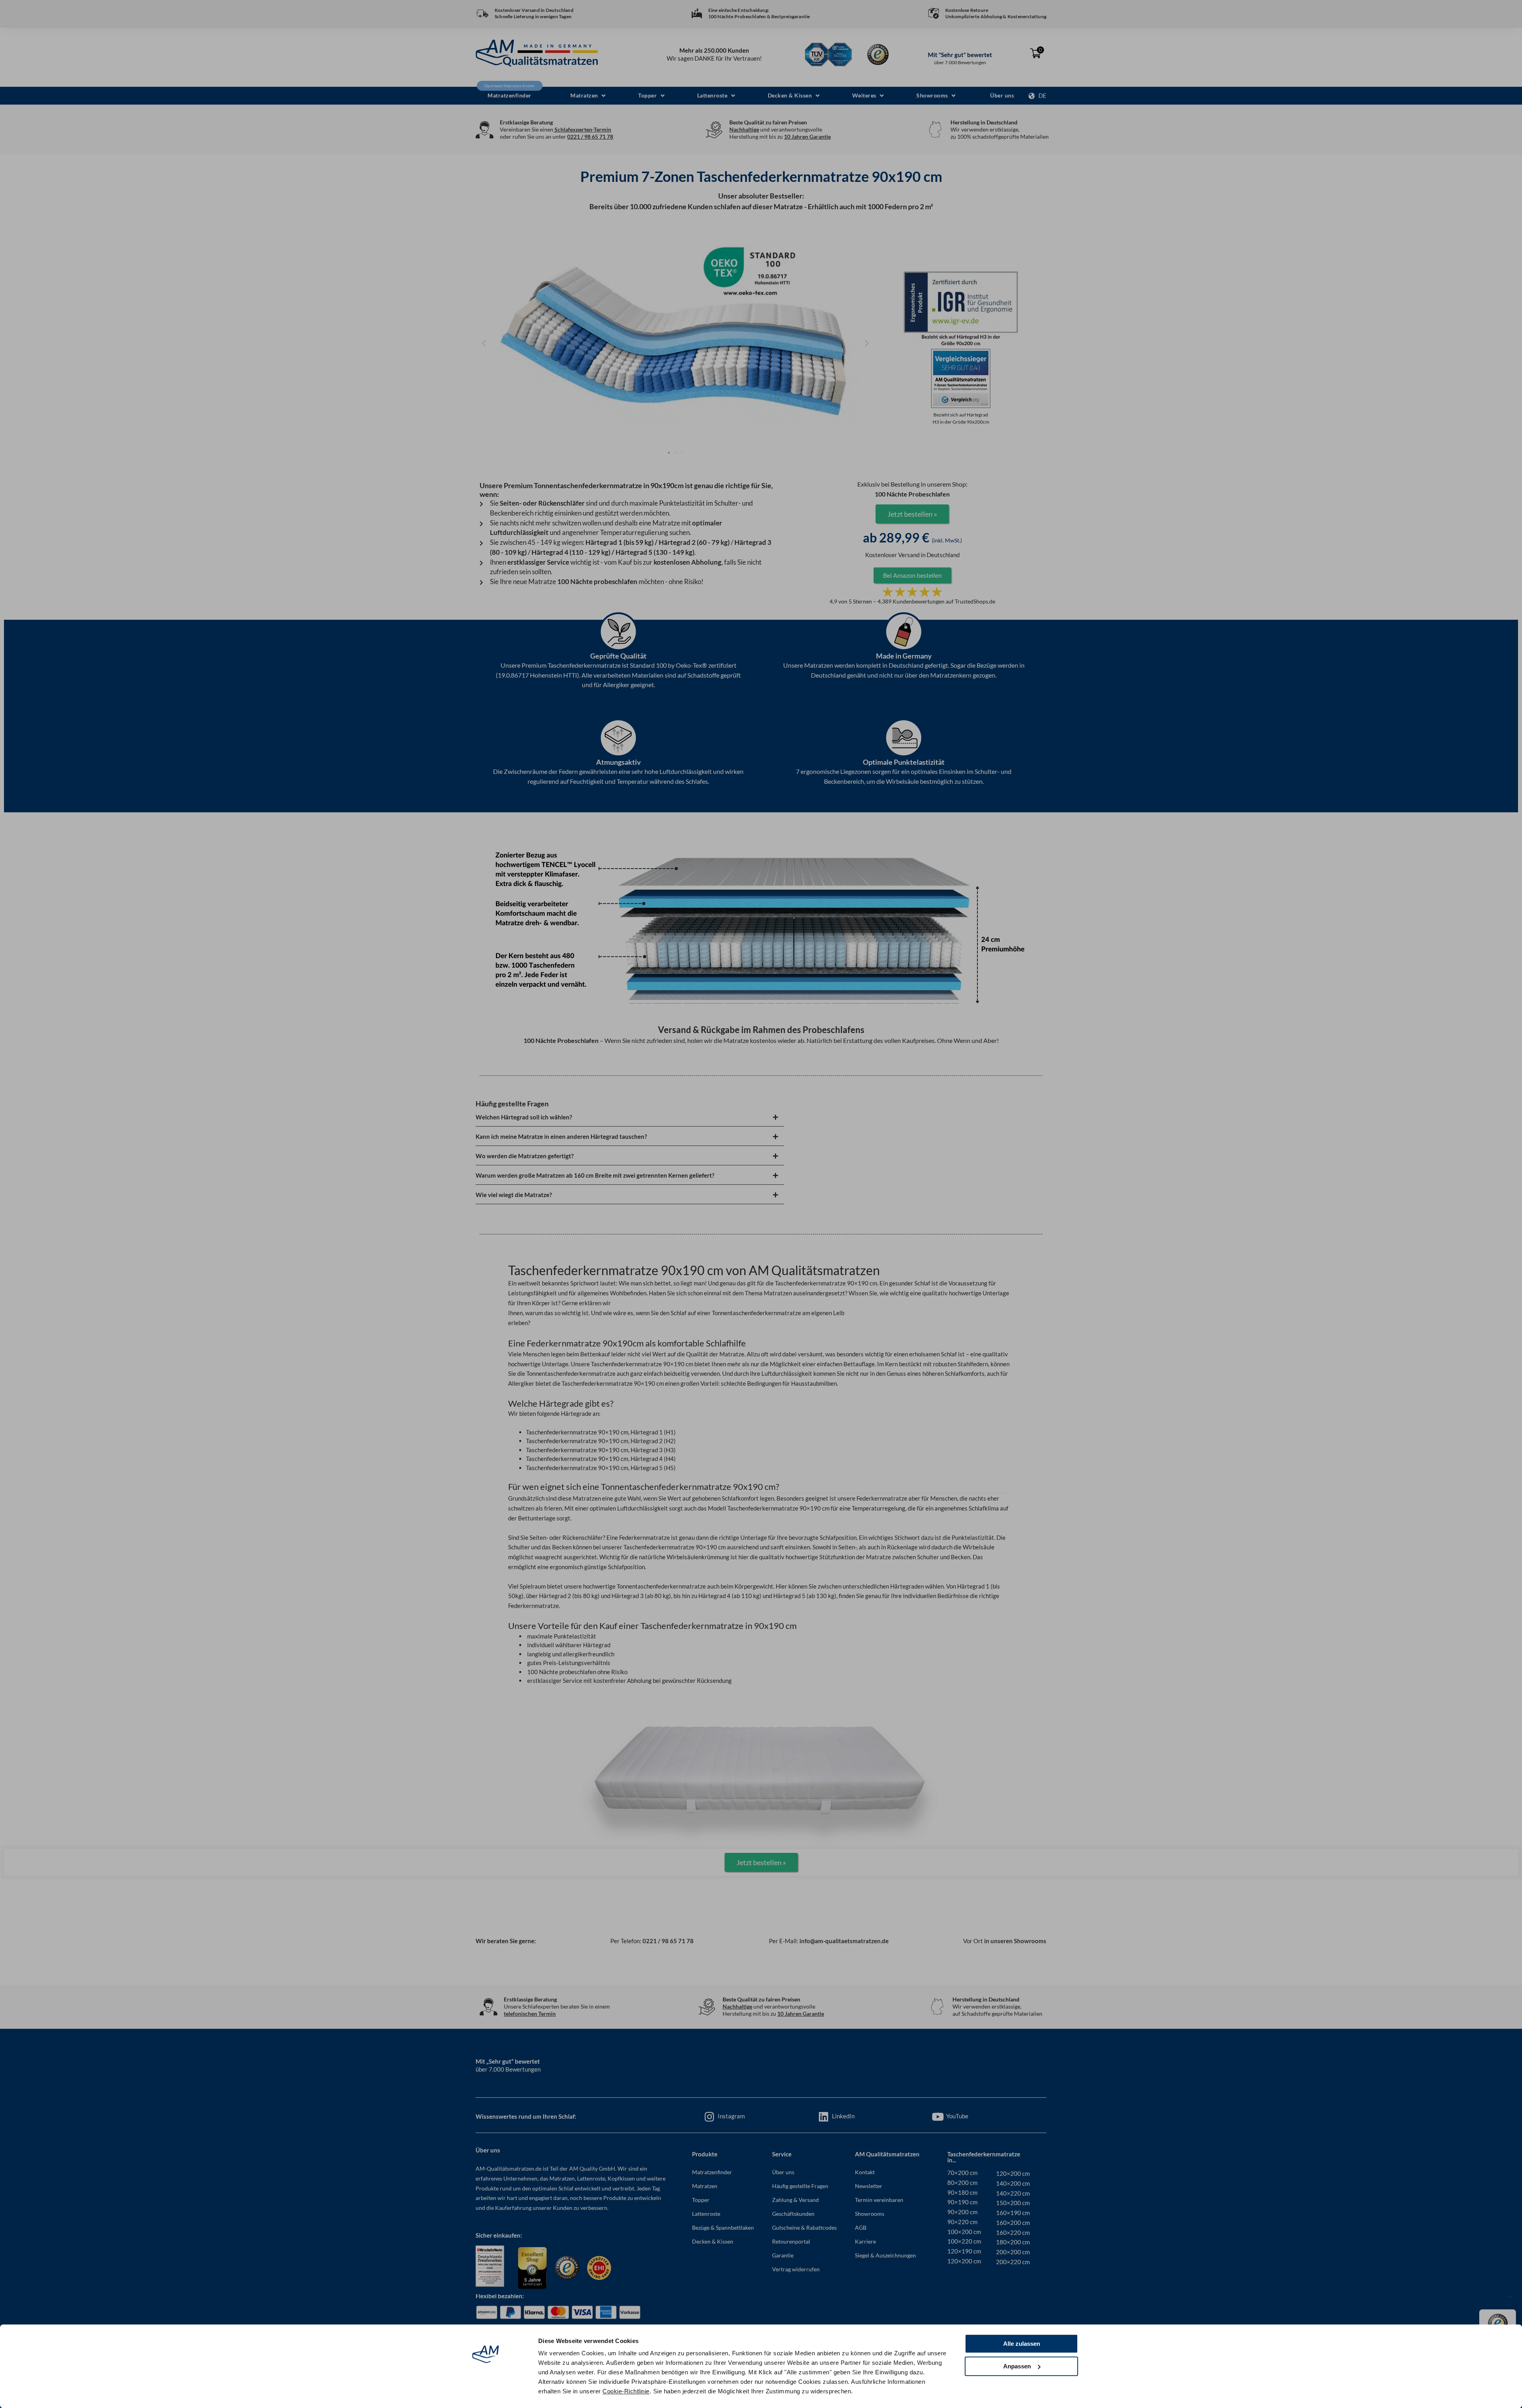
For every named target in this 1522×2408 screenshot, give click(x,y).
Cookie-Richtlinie (626, 2391)
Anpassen (1017, 2366)
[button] (588, 96)
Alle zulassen (1022, 2344)
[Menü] (1509, 2298)
